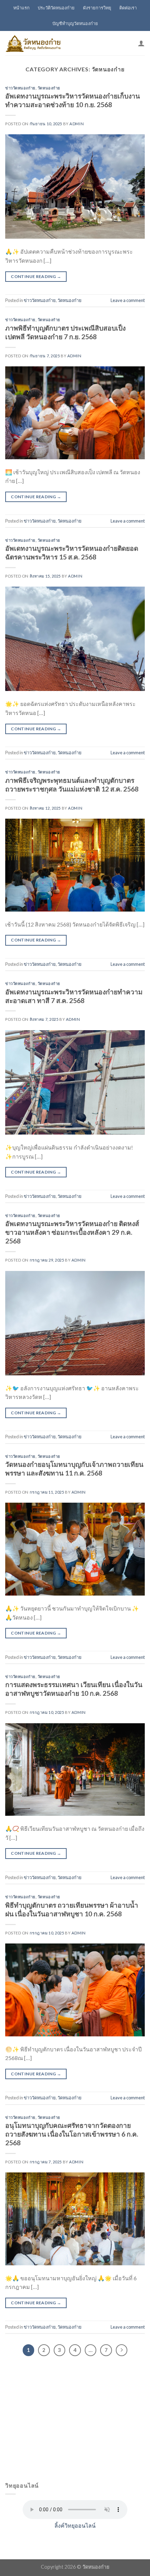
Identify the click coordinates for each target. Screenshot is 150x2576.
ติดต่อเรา (128, 8)
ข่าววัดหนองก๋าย (20, 88)
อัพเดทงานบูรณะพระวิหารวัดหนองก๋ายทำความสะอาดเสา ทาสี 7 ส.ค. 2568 (74, 996)
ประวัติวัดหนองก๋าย (56, 8)
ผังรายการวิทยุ (97, 8)
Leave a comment (128, 300)
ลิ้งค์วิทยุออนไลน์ (75, 2525)
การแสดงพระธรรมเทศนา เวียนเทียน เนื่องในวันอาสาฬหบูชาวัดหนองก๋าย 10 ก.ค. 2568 (74, 1689)
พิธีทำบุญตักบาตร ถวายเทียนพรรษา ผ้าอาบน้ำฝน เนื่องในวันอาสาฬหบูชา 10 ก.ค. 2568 (72, 1909)
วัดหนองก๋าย (49, 88)
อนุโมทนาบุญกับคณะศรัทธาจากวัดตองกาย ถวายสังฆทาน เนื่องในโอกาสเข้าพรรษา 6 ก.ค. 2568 (72, 2134)
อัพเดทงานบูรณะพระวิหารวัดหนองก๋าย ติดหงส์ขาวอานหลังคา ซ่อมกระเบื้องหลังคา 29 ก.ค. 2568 (72, 1232)
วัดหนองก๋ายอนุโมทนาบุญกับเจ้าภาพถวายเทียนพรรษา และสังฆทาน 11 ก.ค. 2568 (74, 1469)
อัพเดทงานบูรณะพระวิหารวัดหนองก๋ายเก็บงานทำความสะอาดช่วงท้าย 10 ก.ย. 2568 (73, 100)
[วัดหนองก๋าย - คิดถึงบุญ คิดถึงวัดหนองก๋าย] (33, 43)
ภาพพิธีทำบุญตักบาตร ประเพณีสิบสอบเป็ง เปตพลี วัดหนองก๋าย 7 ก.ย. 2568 (65, 332)
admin (77, 124)
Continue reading (36, 276)
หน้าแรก (21, 8)
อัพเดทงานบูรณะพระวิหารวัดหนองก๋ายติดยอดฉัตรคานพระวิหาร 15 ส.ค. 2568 (72, 552)
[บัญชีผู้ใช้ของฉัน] (141, 43)
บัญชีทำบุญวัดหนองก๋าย (75, 23)
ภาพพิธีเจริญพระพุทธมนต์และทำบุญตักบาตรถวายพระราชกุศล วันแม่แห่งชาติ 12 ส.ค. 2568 (72, 785)
